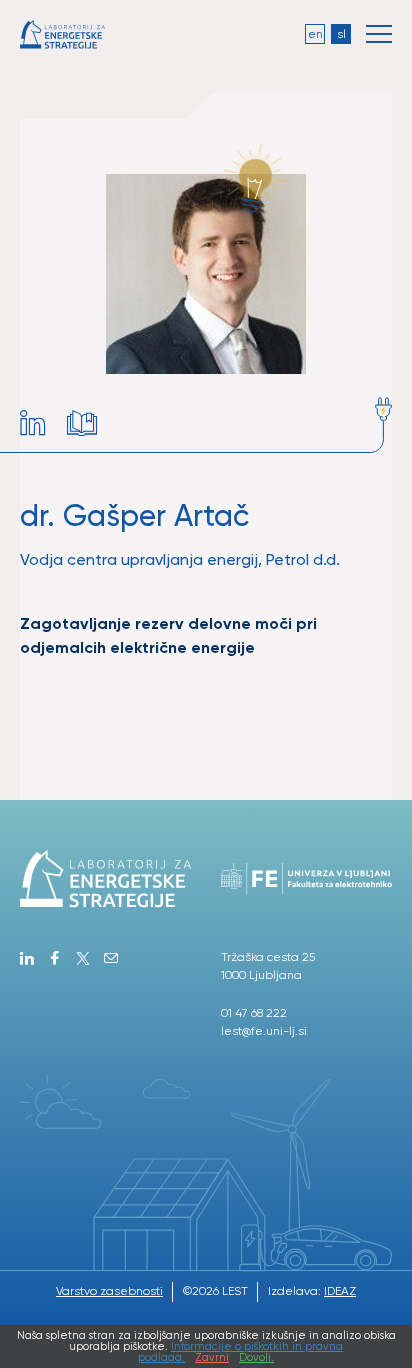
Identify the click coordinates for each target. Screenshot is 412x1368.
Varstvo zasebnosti (109, 1291)
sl (341, 34)
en (315, 34)
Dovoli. (256, 1357)
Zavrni (212, 1357)
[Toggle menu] (379, 34)
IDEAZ (340, 1291)
